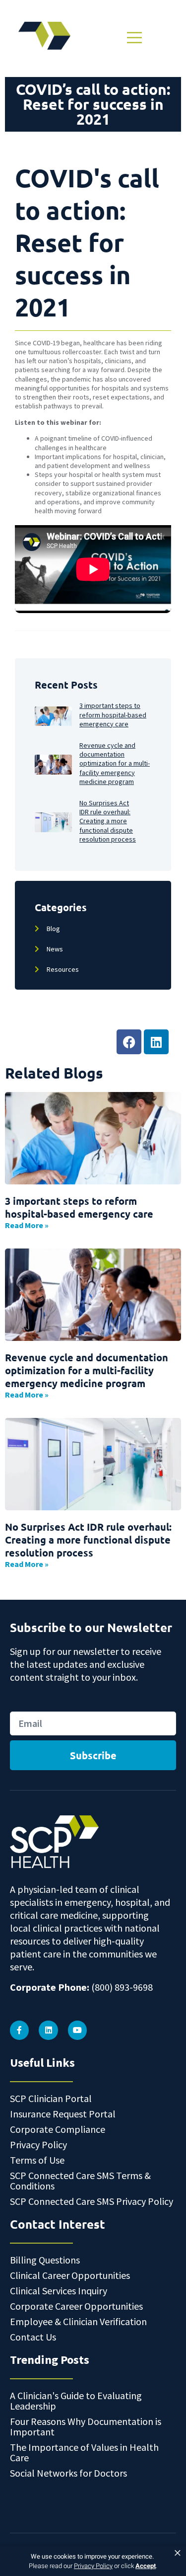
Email (20, 1701)
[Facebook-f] (19, 2030)
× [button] (178, 2553)
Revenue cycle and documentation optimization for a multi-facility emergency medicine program (87, 1370)
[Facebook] (129, 1042)
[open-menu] (133, 38)
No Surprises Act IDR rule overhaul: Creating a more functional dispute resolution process (88, 1540)
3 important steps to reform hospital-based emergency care (79, 1207)
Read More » (27, 1225)
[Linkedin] (156, 1042)
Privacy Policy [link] (93, 2566)
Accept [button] (146, 2566)
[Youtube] (77, 2030)
